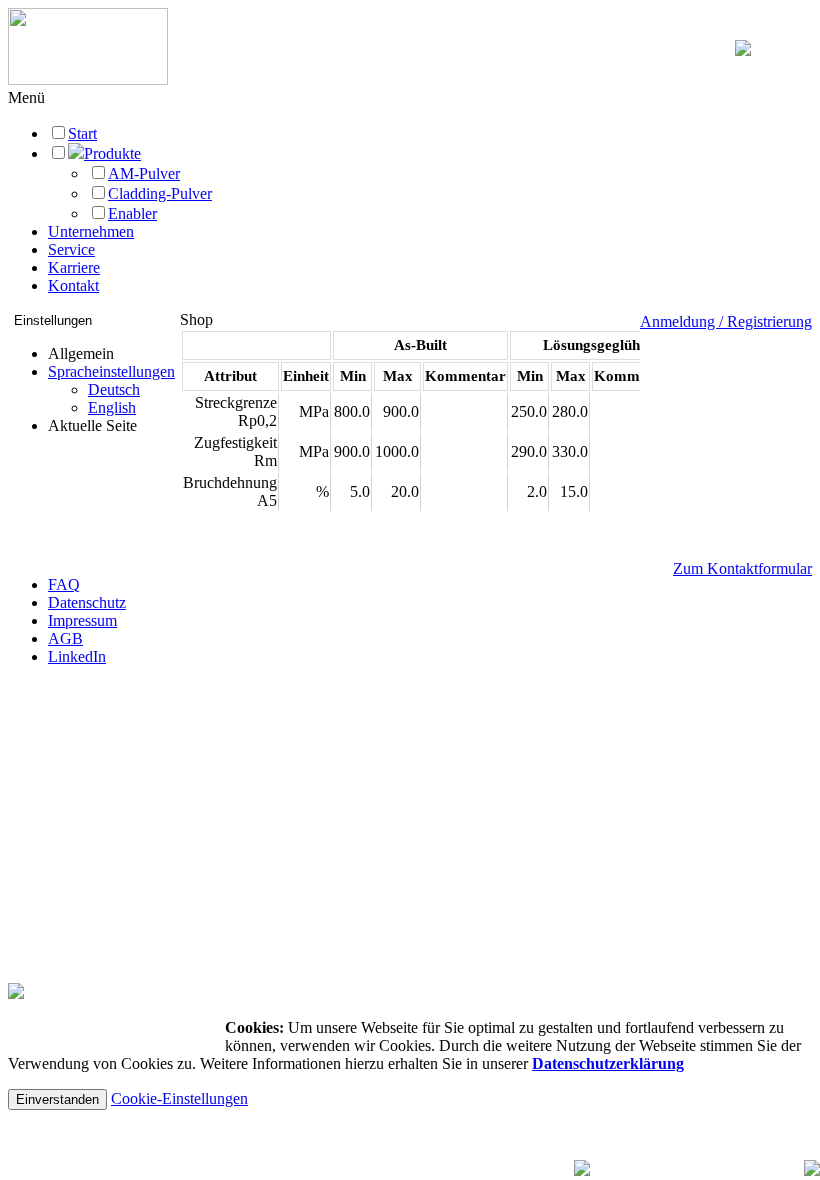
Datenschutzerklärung (608, 1063)
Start (82, 133)
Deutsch (114, 389)
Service (71, 249)
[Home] (88, 79)
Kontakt (73, 285)
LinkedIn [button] (77, 656)
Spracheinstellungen (111, 371)
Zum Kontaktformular (742, 568)
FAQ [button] (64, 584)
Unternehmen (91, 231)
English (112, 407)
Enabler (132, 213)
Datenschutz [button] (87, 602)
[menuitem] (111, 390)
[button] (26, 97)
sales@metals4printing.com (98, 797)
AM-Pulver (144, 173)
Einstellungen (53, 320)
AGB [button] (65, 638)
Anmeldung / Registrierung (726, 321)
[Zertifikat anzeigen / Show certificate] (16, 993)
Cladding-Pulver (160, 193)
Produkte (112, 153)
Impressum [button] (82, 620)
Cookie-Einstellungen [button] (179, 1098)
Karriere (74, 267)
